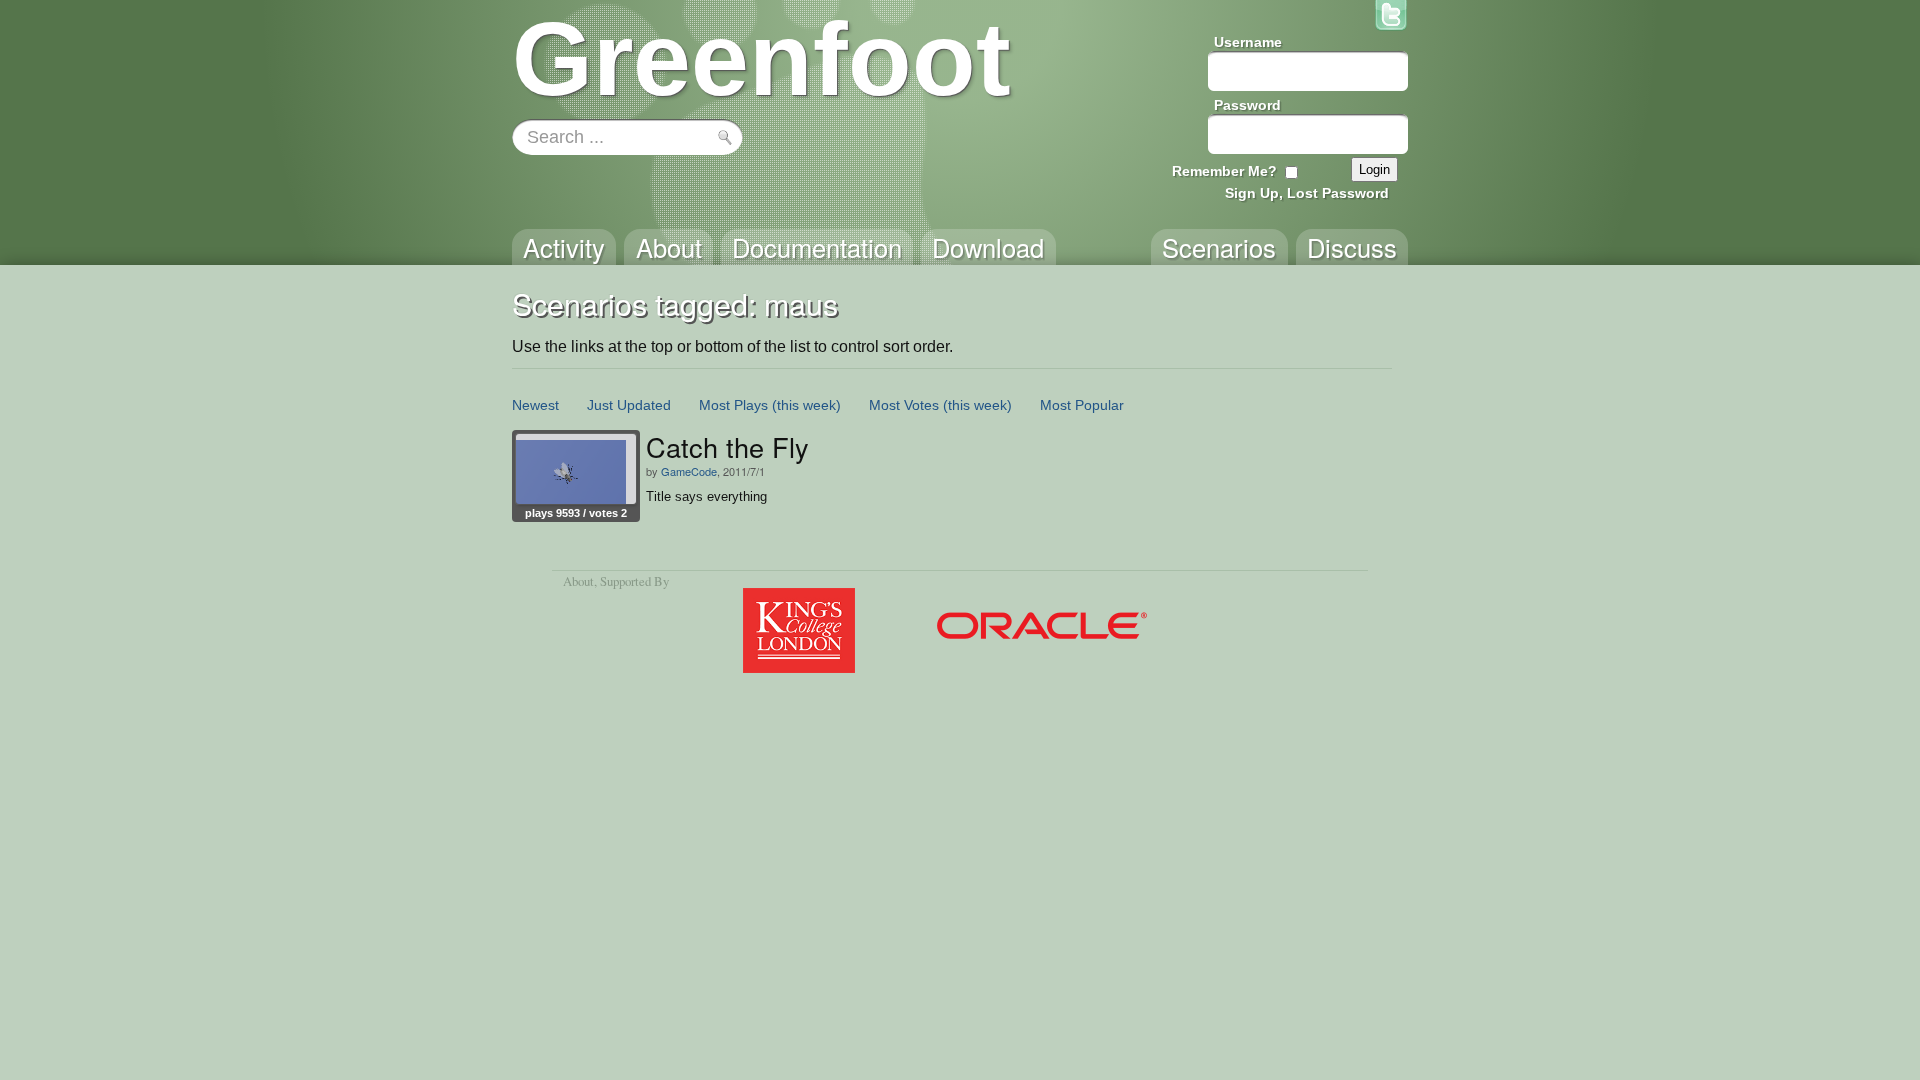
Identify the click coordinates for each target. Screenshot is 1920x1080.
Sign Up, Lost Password (1307, 193)
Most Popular (1082, 405)
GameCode (689, 471)
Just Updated (629, 405)
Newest (535, 405)
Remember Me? (1224, 171)
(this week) (806, 405)
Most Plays (733, 405)
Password (1247, 105)
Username (1248, 42)
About (578, 581)
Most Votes (904, 405)
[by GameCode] (576, 469)
